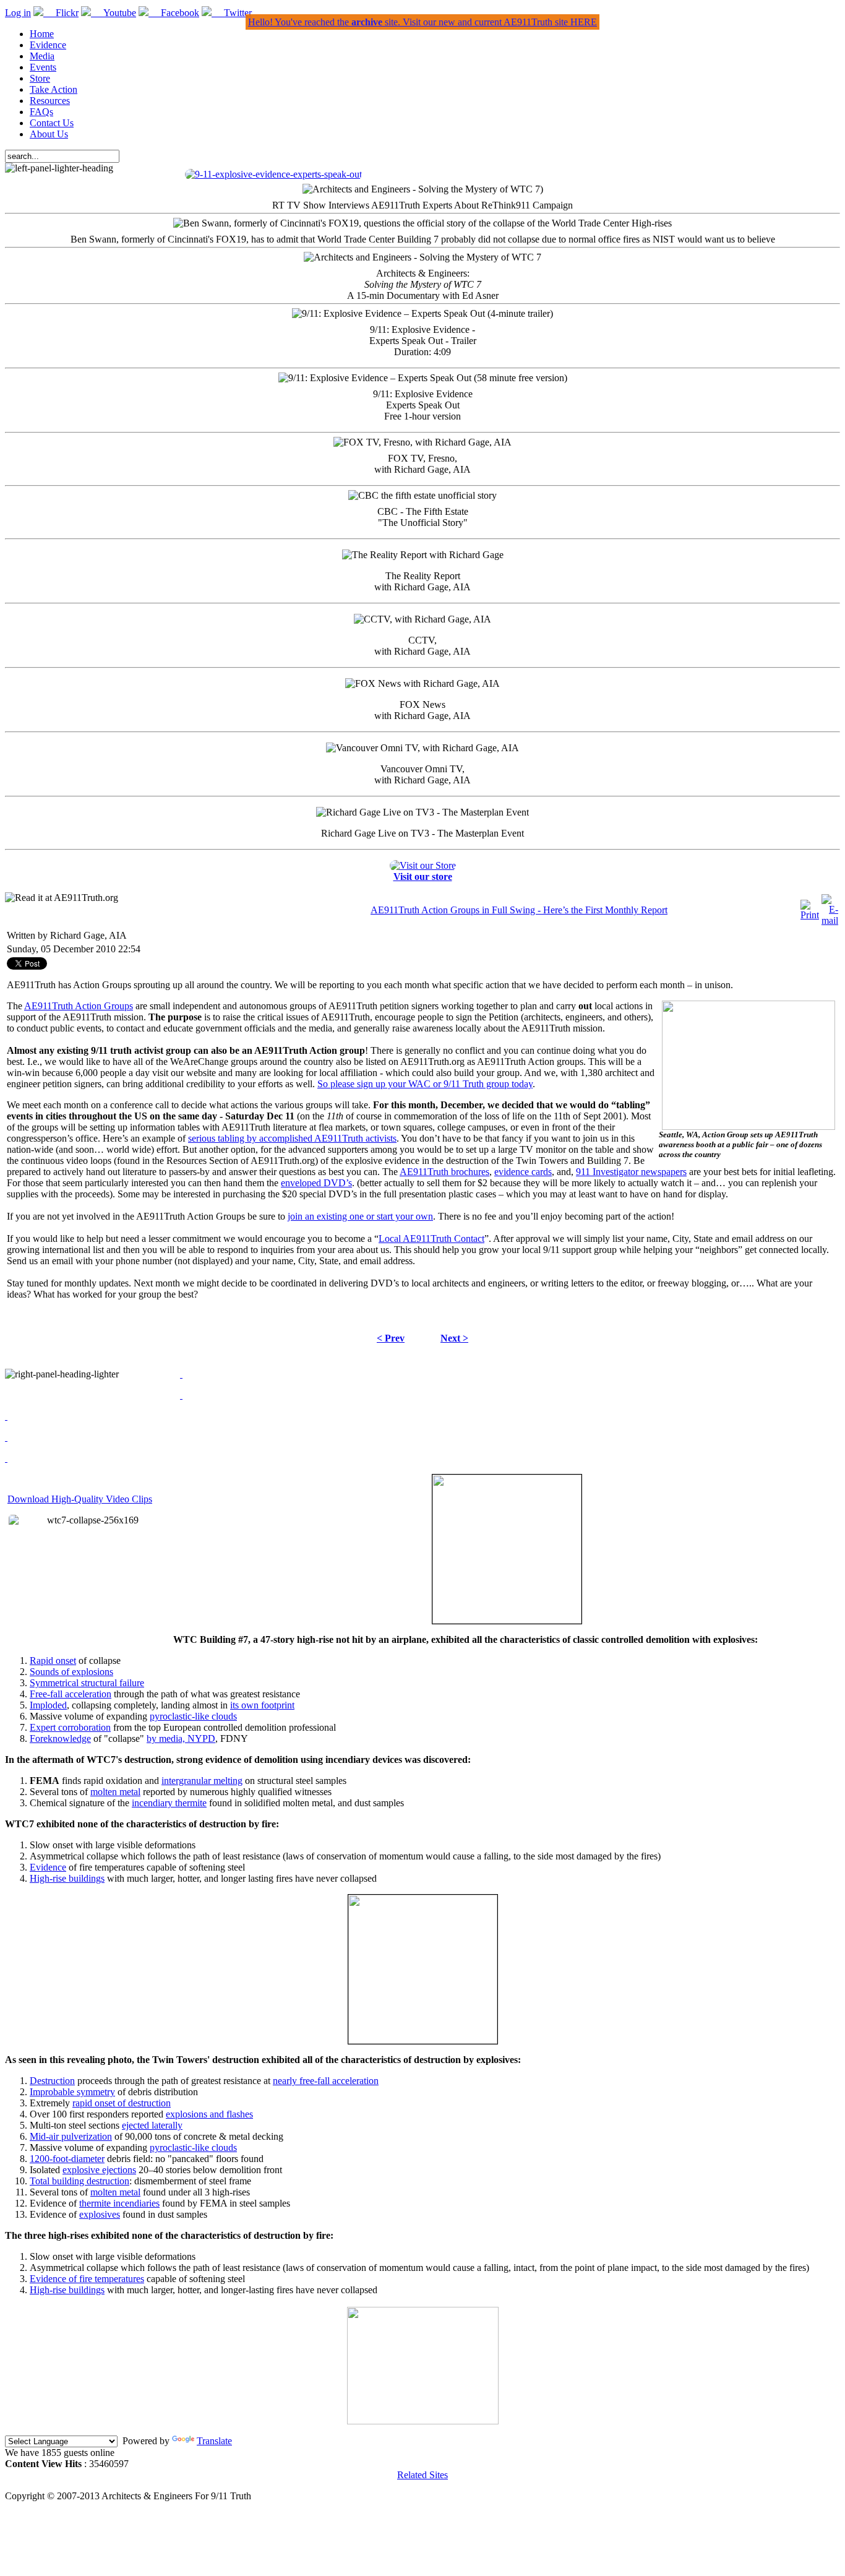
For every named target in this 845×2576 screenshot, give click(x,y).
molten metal (115, 1792)
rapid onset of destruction (122, 2103)
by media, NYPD (181, 1738)
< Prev (391, 1338)
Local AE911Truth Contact (431, 1238)
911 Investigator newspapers (631, 1172)
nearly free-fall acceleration (326, 2081)
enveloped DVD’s (316, 1183)
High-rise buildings (67, 1878)
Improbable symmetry (72, 2092)
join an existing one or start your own (360, 1216)
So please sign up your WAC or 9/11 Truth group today (425, 1084)
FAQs (41, 112)
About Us (49, 134)
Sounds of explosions (71, 1672)
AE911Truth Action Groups (79, 1006)
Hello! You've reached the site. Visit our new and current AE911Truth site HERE (422, 22)
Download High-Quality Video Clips (80, 1499)
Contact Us (52, 123)
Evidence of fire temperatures (87, 2279)
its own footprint (262, 1705)
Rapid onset (53, 1661)
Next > (454, 1338)
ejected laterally (152, 2125)
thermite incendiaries (119, 2203)
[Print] (810, 915)
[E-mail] (830, 920)
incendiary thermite (169, 1803)
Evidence (48, 45)
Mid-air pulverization (71, 2136)
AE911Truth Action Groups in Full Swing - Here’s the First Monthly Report (519, 910)
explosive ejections (99, 2170)
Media (42, 56)
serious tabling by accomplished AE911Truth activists (292, 1138)
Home (42, 34)
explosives (100, 2214)
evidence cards (523, 1172)
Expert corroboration (70, 1727)
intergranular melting (202, 1781)
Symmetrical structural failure (87, 1683)
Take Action (54, 89)
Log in (18, 13)
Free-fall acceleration (71, 1694)
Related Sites (422, 2475)
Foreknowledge (60, 1738)
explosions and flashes (209, 2114)
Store (40, 78)
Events (43, 67)
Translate (214, 2441)
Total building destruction (79, 2181)
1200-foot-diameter (67, 2159)
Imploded (48, 1705)
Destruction (52, 2081)
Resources (50, 101)
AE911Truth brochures (444, 1172)
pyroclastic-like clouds (193, 1716)
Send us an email (40, 1261)
